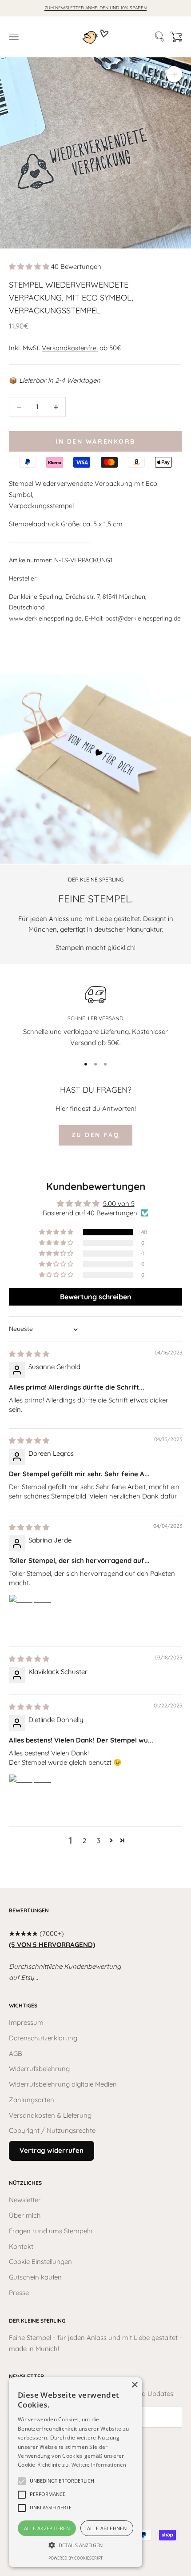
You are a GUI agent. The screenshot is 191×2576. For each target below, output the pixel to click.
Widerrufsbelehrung (39, 2069)
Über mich (25, 2215)
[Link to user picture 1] (30, 1616)
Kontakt (21, 2246)
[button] (30, 266)
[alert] (76, 2472)
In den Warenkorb (95, 441)
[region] (95, 1015)
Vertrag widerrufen (52, 2150)
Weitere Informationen (99, 2465)
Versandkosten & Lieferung (50, 2115)
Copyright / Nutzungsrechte (52, 2130)
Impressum (26, 2022)
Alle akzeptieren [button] (47, 2528)
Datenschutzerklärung (43, 2038)
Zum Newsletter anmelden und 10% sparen (95, 8)
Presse (19, 2293)
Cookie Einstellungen (40, 2262)
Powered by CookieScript (76, 2558)
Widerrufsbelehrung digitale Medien (63, 2084)
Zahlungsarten (32, 2100)
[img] (29, 1354)
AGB (16, 2053)
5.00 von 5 (119, 1204)
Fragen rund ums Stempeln (51, 2231)
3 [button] (99, 1841)
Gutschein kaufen (35, 2277)
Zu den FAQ (95, 1135)
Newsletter (25, 2200)
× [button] (134, 2385)
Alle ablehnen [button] (107, 2528)
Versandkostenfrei (70, 348)
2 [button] (84, 1841)
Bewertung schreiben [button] (96, 1297)
